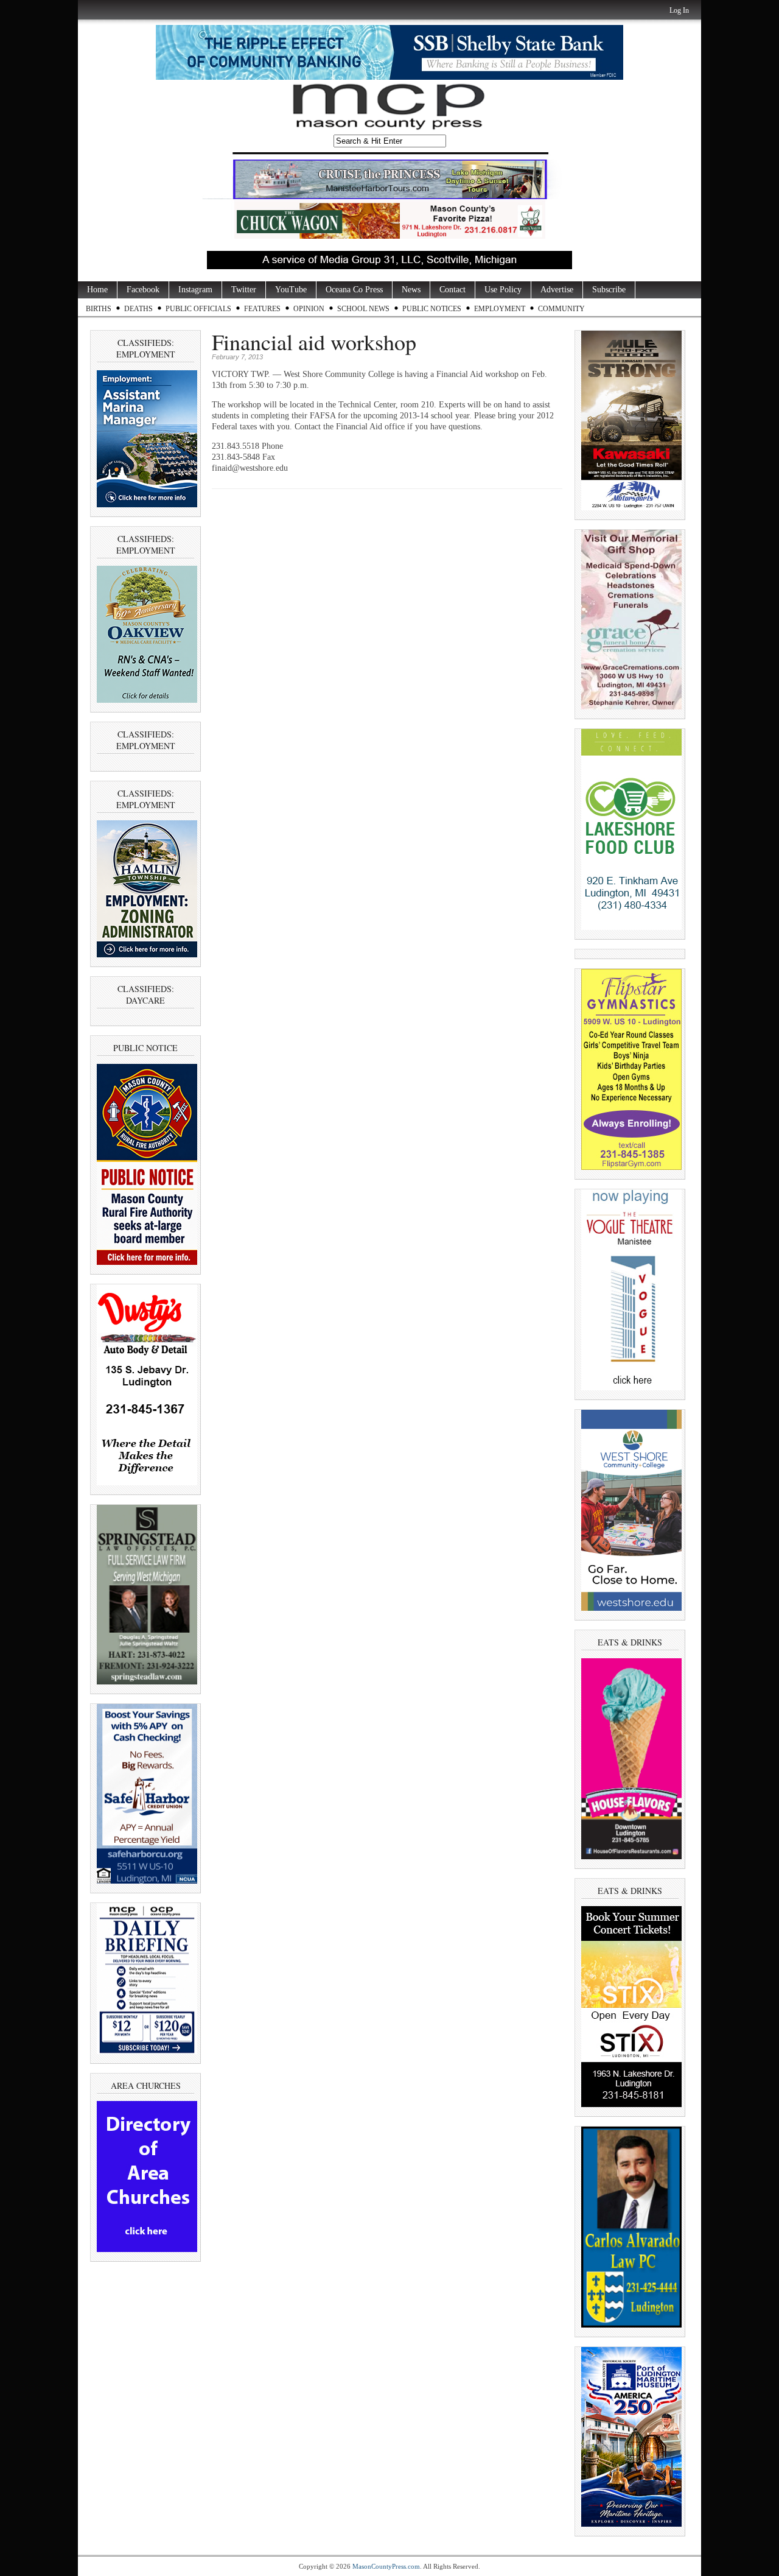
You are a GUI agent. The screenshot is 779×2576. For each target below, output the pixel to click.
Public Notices (432, 309)
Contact (452, 290)
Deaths (138, 309)
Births (99, 309)
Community (561, 309)
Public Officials (198, 309)
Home (97, 290)
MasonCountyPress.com (386, 2566)
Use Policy (503, 290)
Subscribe (609, 290)
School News (363, 309)
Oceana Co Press (354, 290)
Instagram (195, 290)
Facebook (143, 290)
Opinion (309, 309)
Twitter (244, 290)
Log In (679, 10)
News (411, 290)
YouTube (291, 290)
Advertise (557, 290)
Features (262, 309)
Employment (500, 309)
